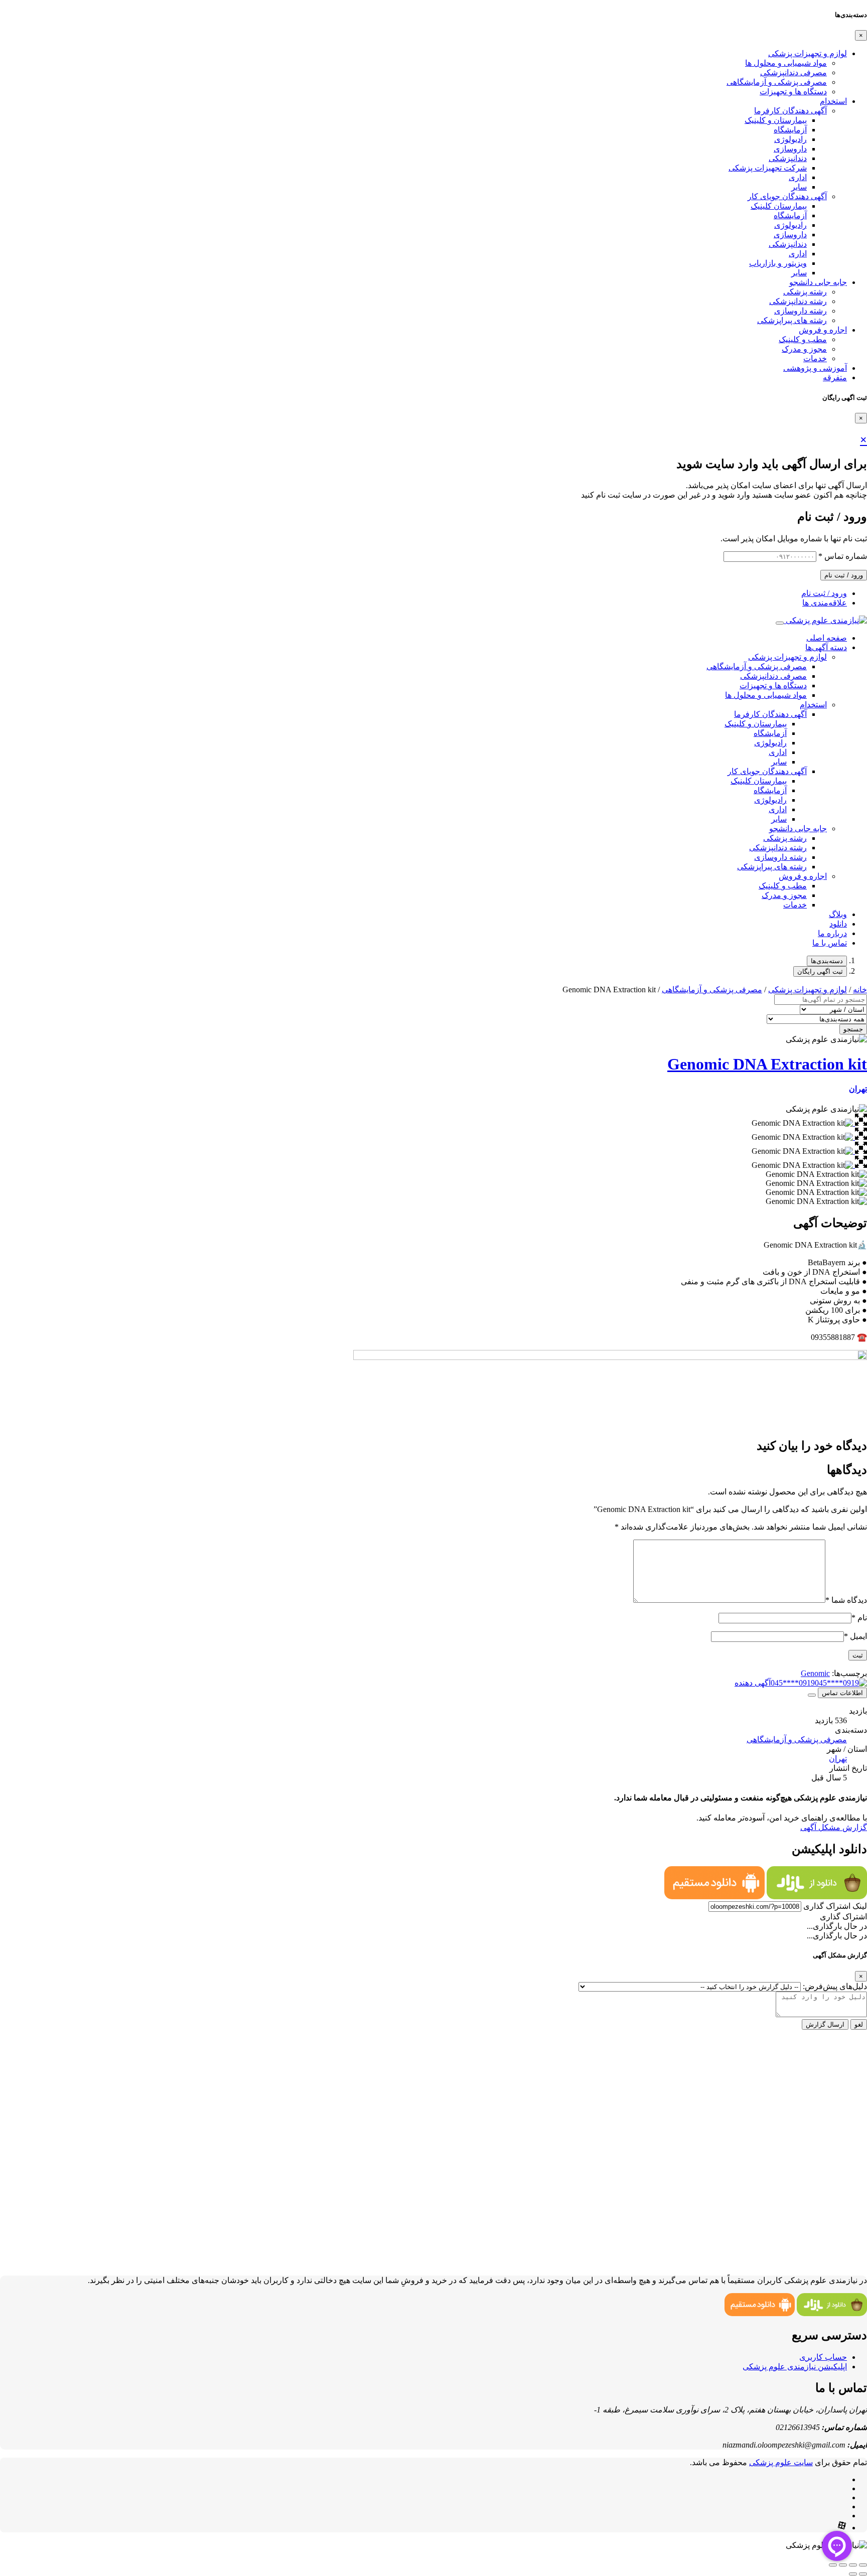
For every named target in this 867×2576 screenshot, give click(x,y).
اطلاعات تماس (842, 1693)
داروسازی (790, 149)
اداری (798, 177)
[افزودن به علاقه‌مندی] (812, 1695)
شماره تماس (843, 556)
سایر (799, 187)
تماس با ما (830, 943)
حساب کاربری (823, 2357)
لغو (859, 2024)
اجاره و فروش (823, 330)
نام (859, 1618)
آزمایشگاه (790, 130)
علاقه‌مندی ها (825, 603)
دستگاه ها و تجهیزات (793, 92)
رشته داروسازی (801, 311)
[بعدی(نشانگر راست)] (853, 2574)
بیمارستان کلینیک (779, 206)
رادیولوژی (790, 139)
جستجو (853, 1029)
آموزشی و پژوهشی (815, 368)
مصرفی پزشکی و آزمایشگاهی (777, 82)
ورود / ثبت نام (844, 575)
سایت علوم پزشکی (781, 2462)
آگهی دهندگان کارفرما (790, 111)
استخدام (833, 101)
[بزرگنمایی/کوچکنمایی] (863, 2565)
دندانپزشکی (788, 158)
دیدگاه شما (846, 1600)
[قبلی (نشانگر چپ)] (863, 2574)
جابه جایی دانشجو (818, 282)
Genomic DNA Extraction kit (767, 1064)
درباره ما (832, 933)
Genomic (815, 1673)
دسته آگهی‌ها (826, 647)
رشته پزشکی (805, 292)
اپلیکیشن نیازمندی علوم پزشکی (795, 2367)
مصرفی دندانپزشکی (793, 72)
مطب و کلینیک (803, 339)
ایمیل (855, 1636)
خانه (860, 990)
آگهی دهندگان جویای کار (787, 196)
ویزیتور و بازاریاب (778, 263)
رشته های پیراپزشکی (792, 320)
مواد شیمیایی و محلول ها (786, 63)
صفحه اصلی (827, 638)
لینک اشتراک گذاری (835, 1906)
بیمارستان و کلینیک (776, 120)
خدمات (815, 358)
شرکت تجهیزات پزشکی (768, 168)
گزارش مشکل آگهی (834, 1827)
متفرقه (835, 377)
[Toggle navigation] (780, 623)
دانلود (838, 924)
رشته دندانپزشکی (798, 301)
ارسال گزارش (825, 2024)
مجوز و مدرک (804, 349)
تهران (858, 1089)
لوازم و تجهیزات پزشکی (808, 53)
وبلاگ (838, 914)
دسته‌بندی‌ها (827, 961)
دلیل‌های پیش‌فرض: (835, 1986)
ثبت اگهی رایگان (820, 971)
